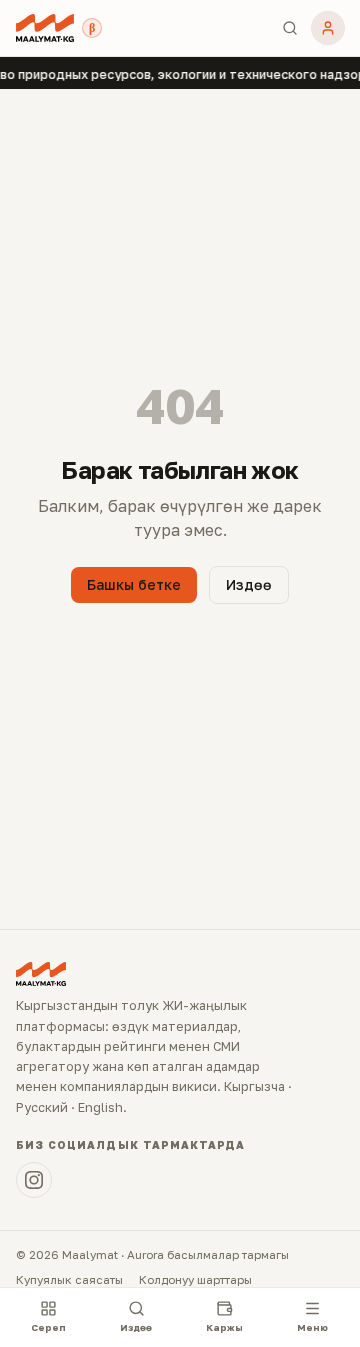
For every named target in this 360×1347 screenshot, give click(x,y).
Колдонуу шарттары (195, 1280)
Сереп (48, 1327)
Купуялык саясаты (69, 1280)
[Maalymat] (45, 28)
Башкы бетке (134, 584)
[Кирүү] (328, 28)
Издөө (249, 584)
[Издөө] (290, 28)
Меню (312, 1327)
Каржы (224, 1327)
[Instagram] (34, 1180)
